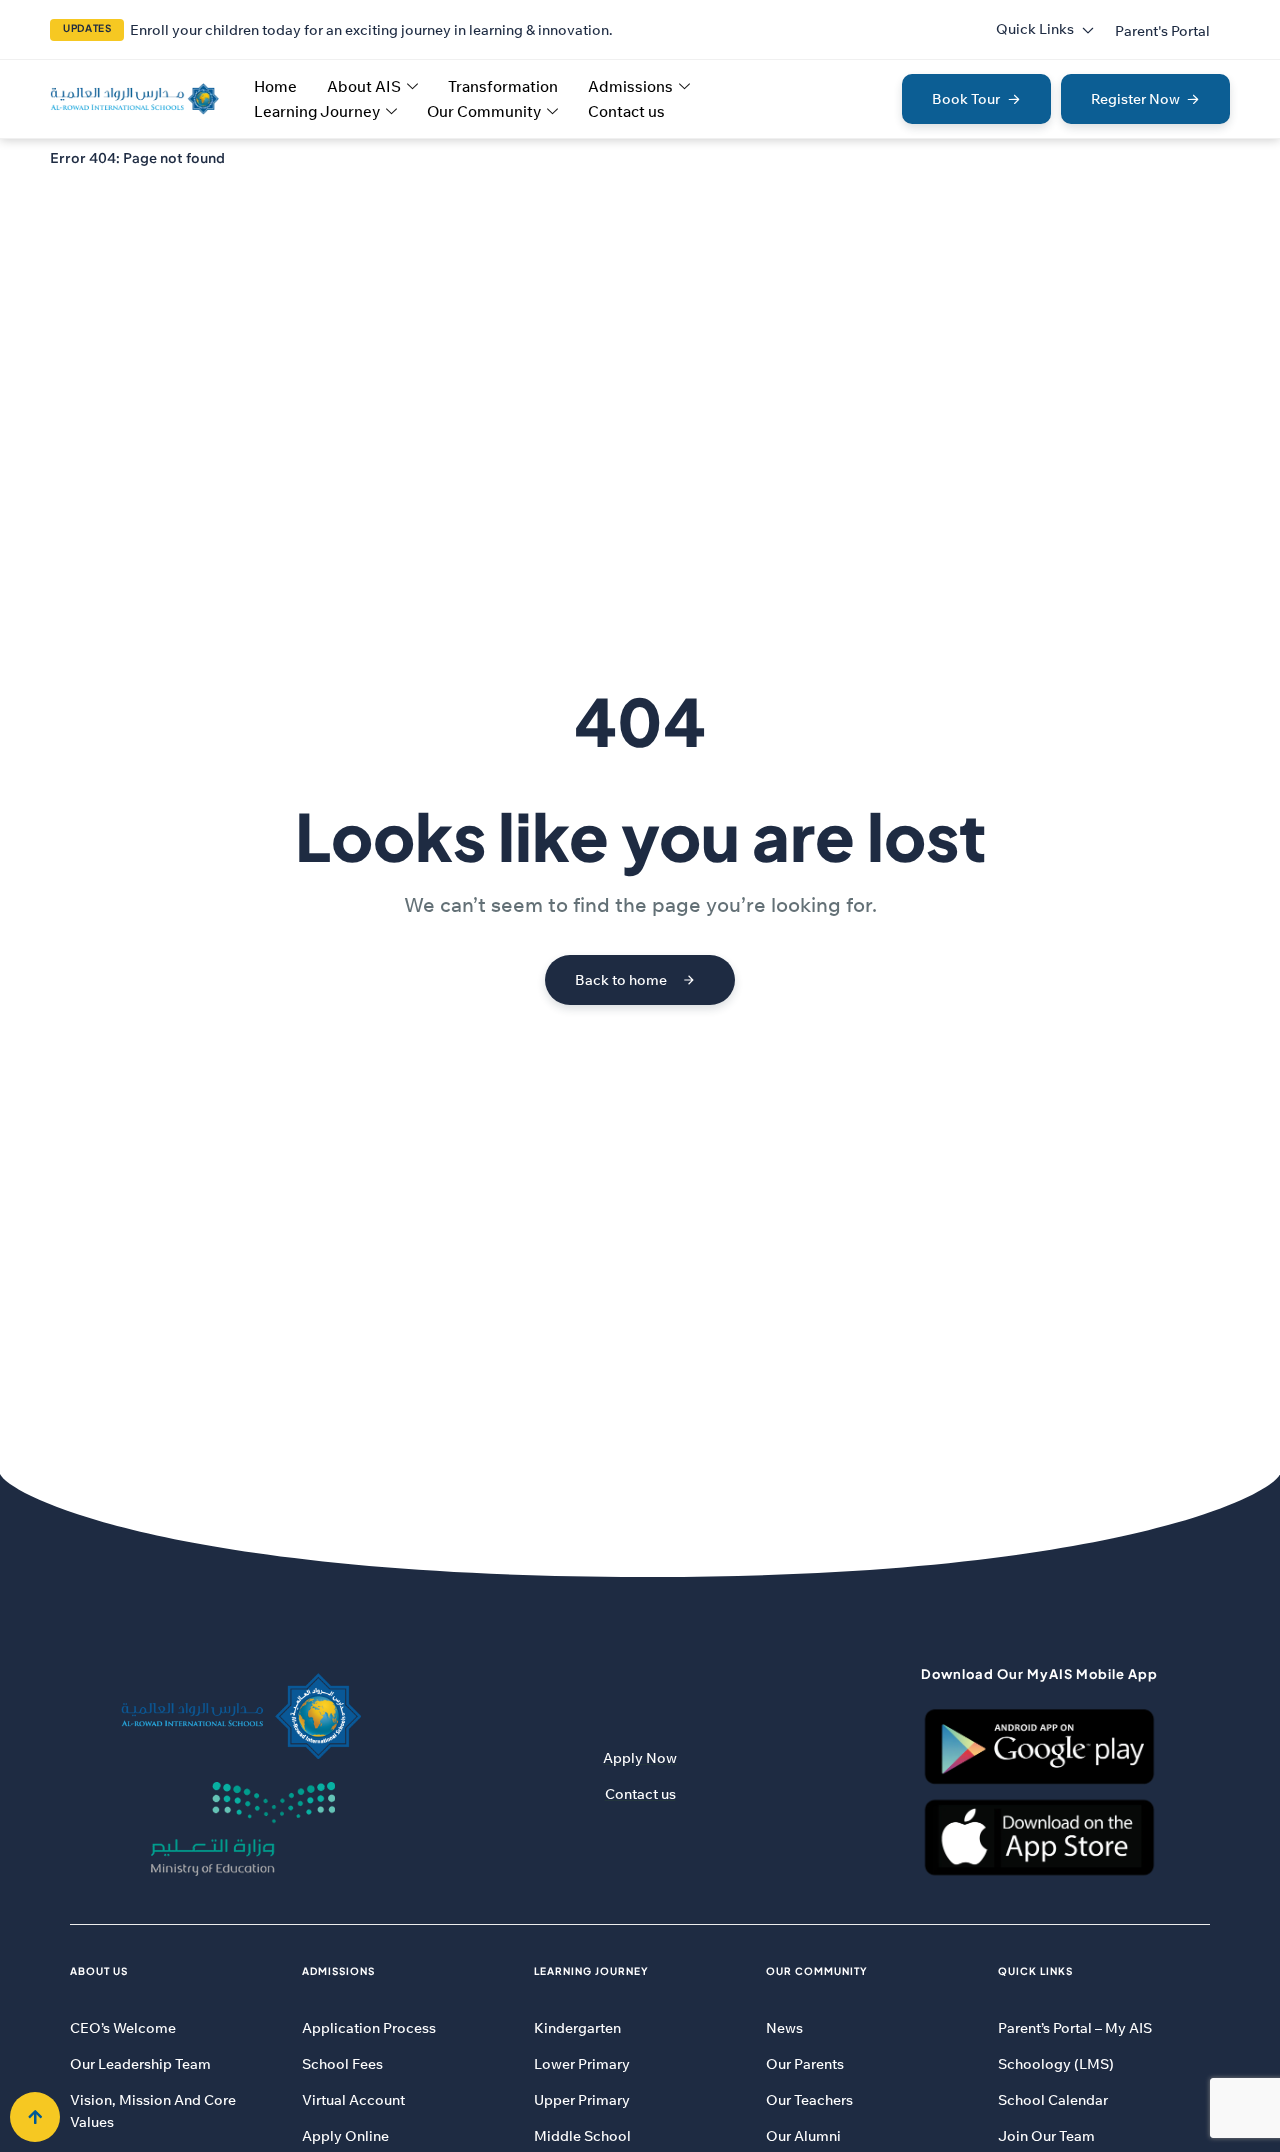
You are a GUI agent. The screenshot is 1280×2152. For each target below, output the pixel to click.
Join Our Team (1046, 2136)
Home (275, 86)
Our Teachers (809, 2100)
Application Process (369, 2028)
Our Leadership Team (140, 2064)
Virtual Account (353, 2100)
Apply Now (640, 1758)
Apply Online (345, 2136)
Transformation (503, 86)
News (784, 2028)
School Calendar (1053, 2100)
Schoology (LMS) (1056, 2064)
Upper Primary (582, 2100)
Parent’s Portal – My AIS (1075, 2028)
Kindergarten (577, 2028)
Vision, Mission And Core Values (153, 2111)
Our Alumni (803, 2136)
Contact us (626, 111)
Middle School (582, 2136)
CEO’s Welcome (123, 2028)
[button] (1162, 31)
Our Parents (805, 2064)
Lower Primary (582, 2064)
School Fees (342, 2064)
